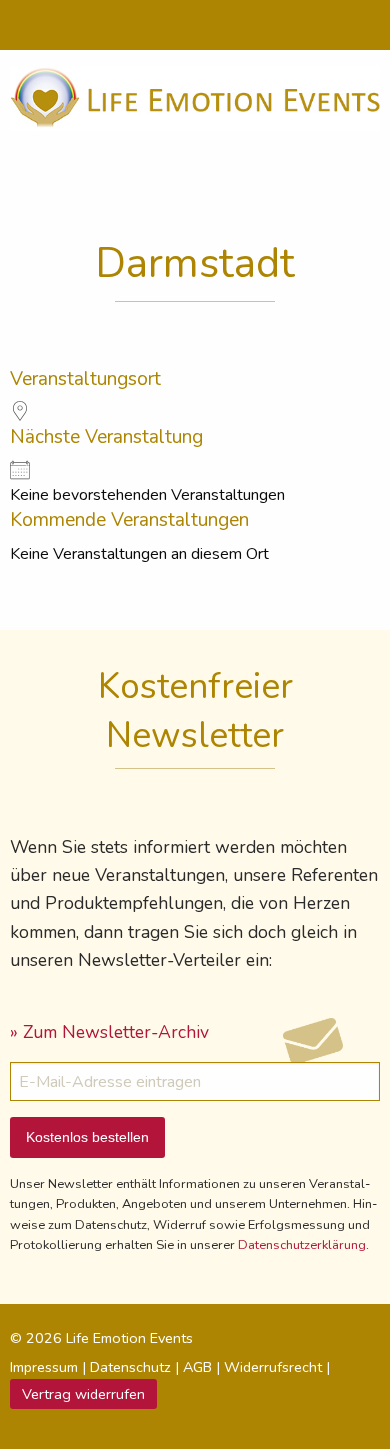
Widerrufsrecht (273, 1367)
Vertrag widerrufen (83, 1394)
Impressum (44, 1367)
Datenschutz (130, 1367)
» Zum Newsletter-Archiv (109, 1032)
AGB (197, 1367)
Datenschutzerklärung (302, 1245)
